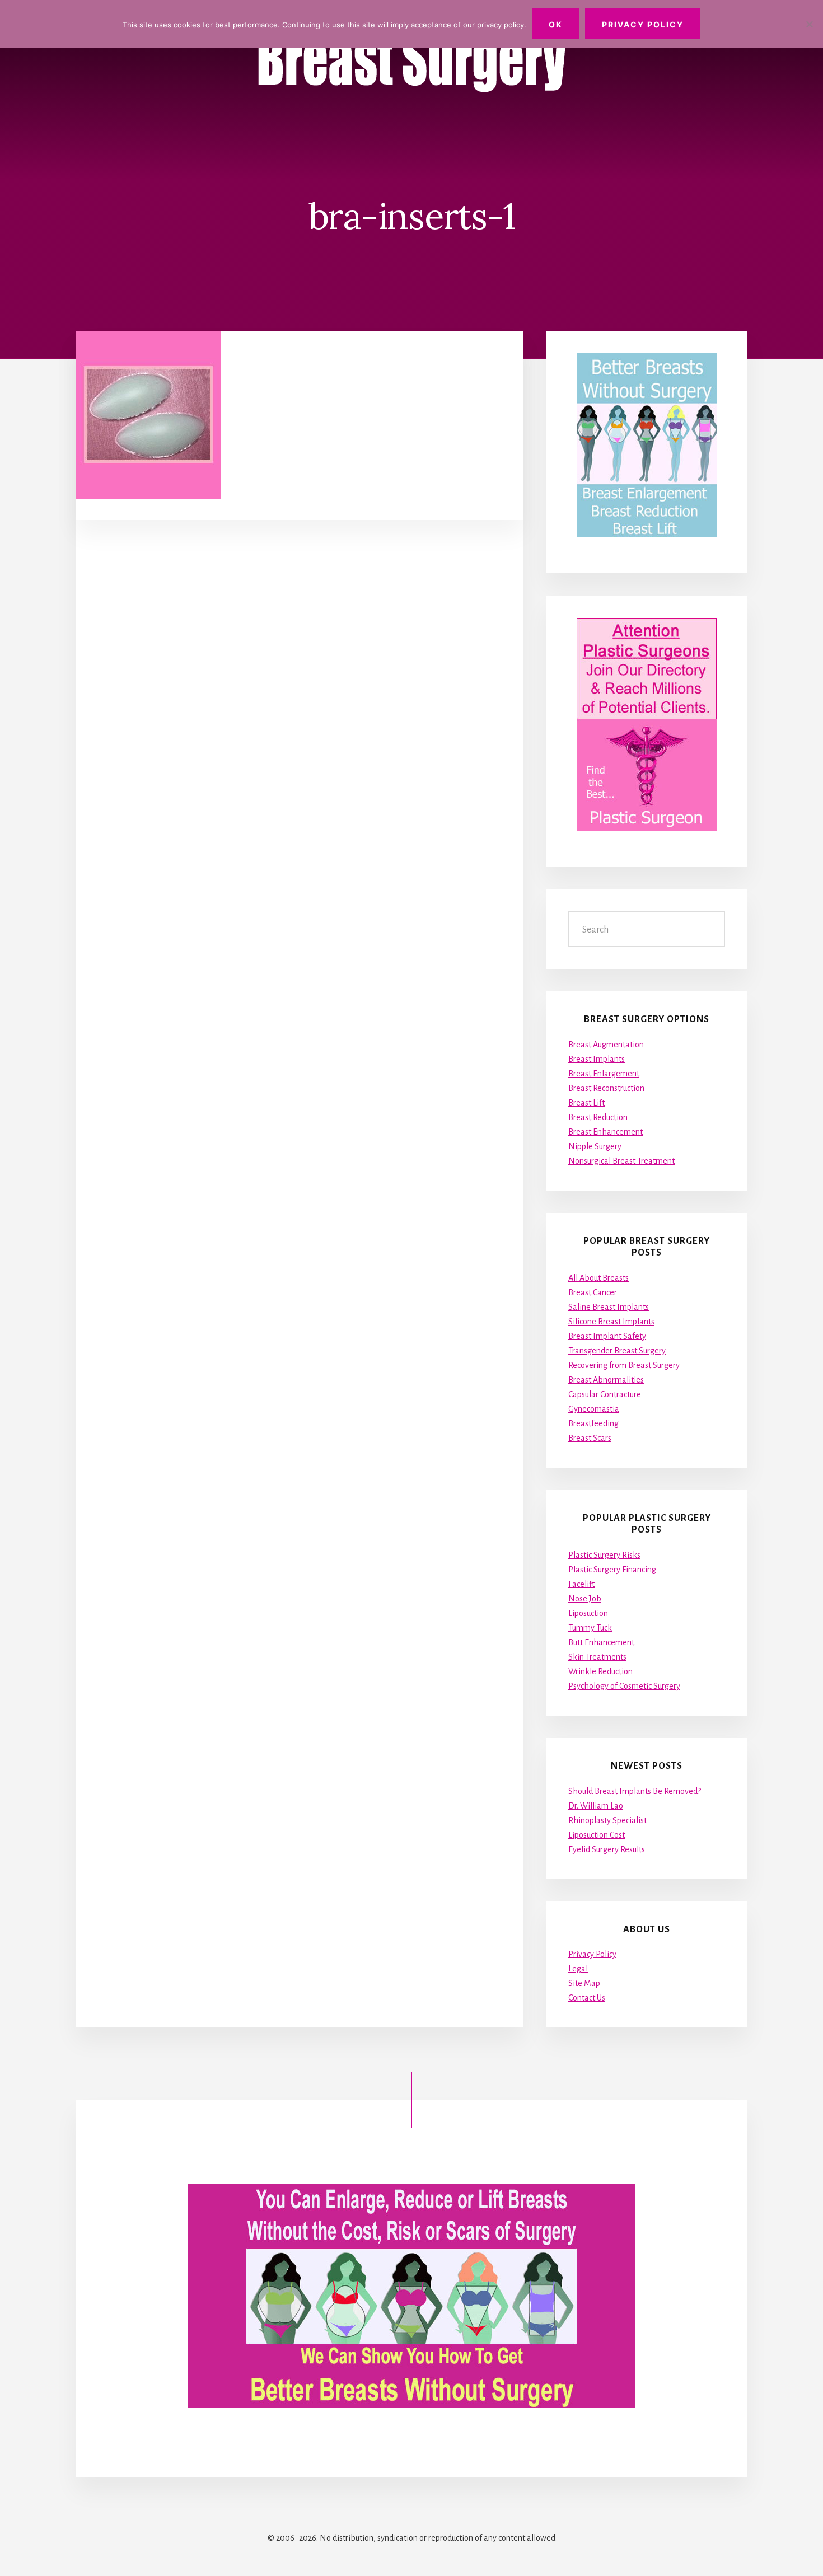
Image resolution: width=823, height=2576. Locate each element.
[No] (809, 24)
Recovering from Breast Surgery (624, 1365)
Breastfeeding (593, 1423)
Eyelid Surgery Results (607, 1849)
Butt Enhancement (601, 1642)
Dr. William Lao (596, 1806)
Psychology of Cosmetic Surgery (624, 1686)
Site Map (584, 1983)
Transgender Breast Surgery (617, 1351)
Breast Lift (586, 1103)
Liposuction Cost (597, 1835)
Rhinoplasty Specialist (607, 1820)
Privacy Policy (592, 1954)
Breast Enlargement (604, 1074)
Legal (578, 1969)
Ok (556, 24)
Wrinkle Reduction (600, 1671)
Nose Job (585, 1599)
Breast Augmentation (606, 1045)
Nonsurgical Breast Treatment (621, 1161)
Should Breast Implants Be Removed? (635, 1791)
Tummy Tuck (590, 1628)
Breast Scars (590, 1438)
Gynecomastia (594, 1409)
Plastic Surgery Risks (604, 1555)
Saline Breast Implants (609, 1307)
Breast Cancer (593, 1292)
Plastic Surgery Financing (612, 1570)
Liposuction (588, 1613)
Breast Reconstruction (606, 1088)
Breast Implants (597, 1059)
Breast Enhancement (605, 1132)
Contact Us (587, 1998)
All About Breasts (598, 1278)
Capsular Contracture (605, 1394)
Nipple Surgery (595, 1146)
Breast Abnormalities (606, 1380)
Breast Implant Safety (607, 1336)
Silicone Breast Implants (611, 1322)
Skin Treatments (597, 1657)
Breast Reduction (598, 1117)
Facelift (581, 1584)
